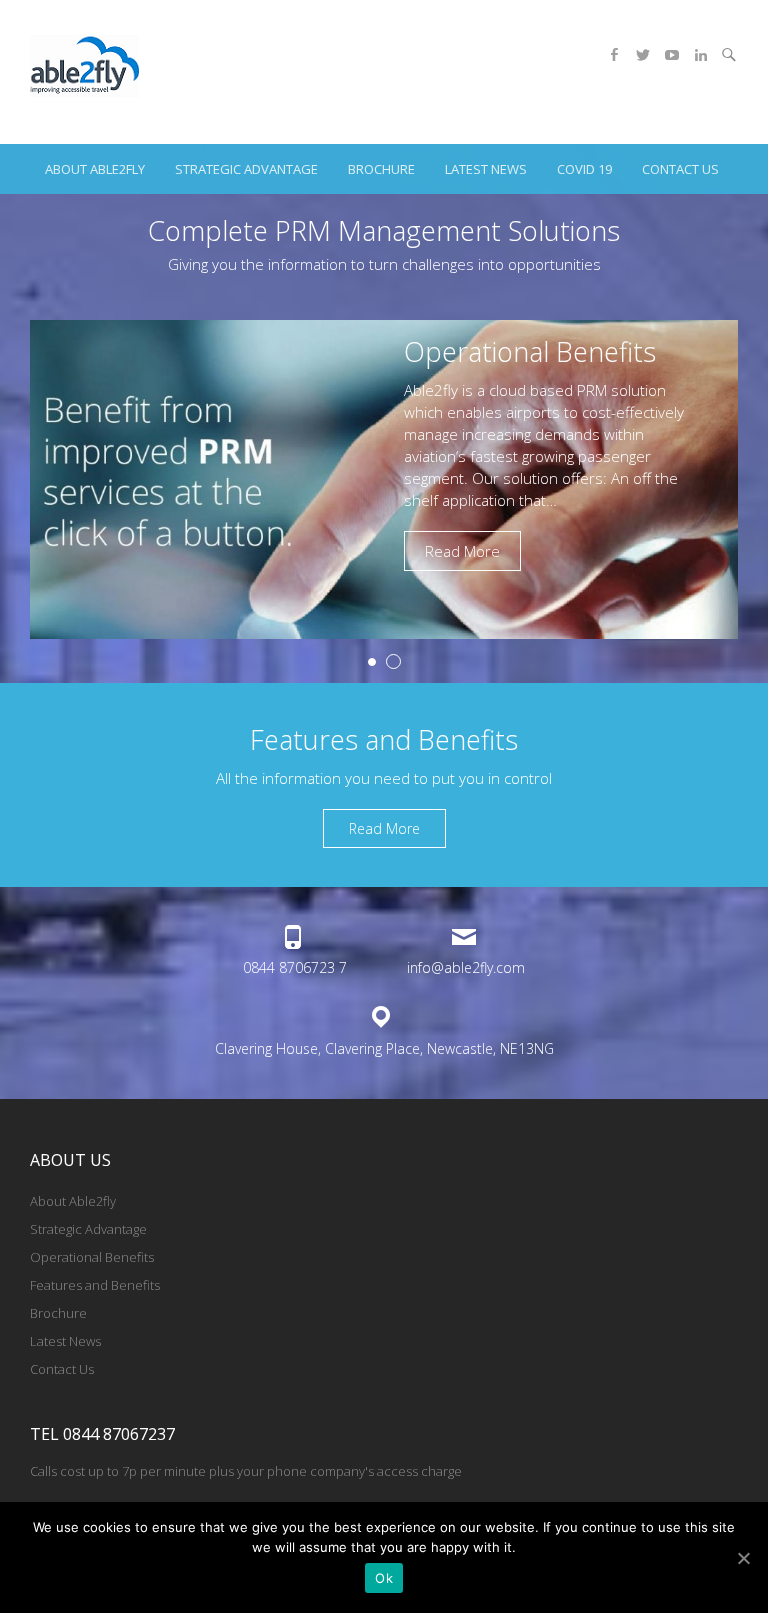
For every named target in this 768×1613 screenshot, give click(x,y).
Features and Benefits (95, 1285)
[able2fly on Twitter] (643, 55)
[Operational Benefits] (384, 330)
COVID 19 (584, 169)
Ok (384, 1578)
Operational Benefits (530, 351)
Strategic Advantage (246, 169)
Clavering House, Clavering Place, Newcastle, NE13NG (384, 1048)
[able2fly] (85, 72)
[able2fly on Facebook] (614, 55)
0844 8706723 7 (295, 967)
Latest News (486, 169)
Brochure (381, 169)
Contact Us (680, 169)
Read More (462, 551)
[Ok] (743, 1558)
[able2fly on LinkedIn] (701, 55)
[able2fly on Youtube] (672, 55)
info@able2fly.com (466, 967)
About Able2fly (95, 169)
